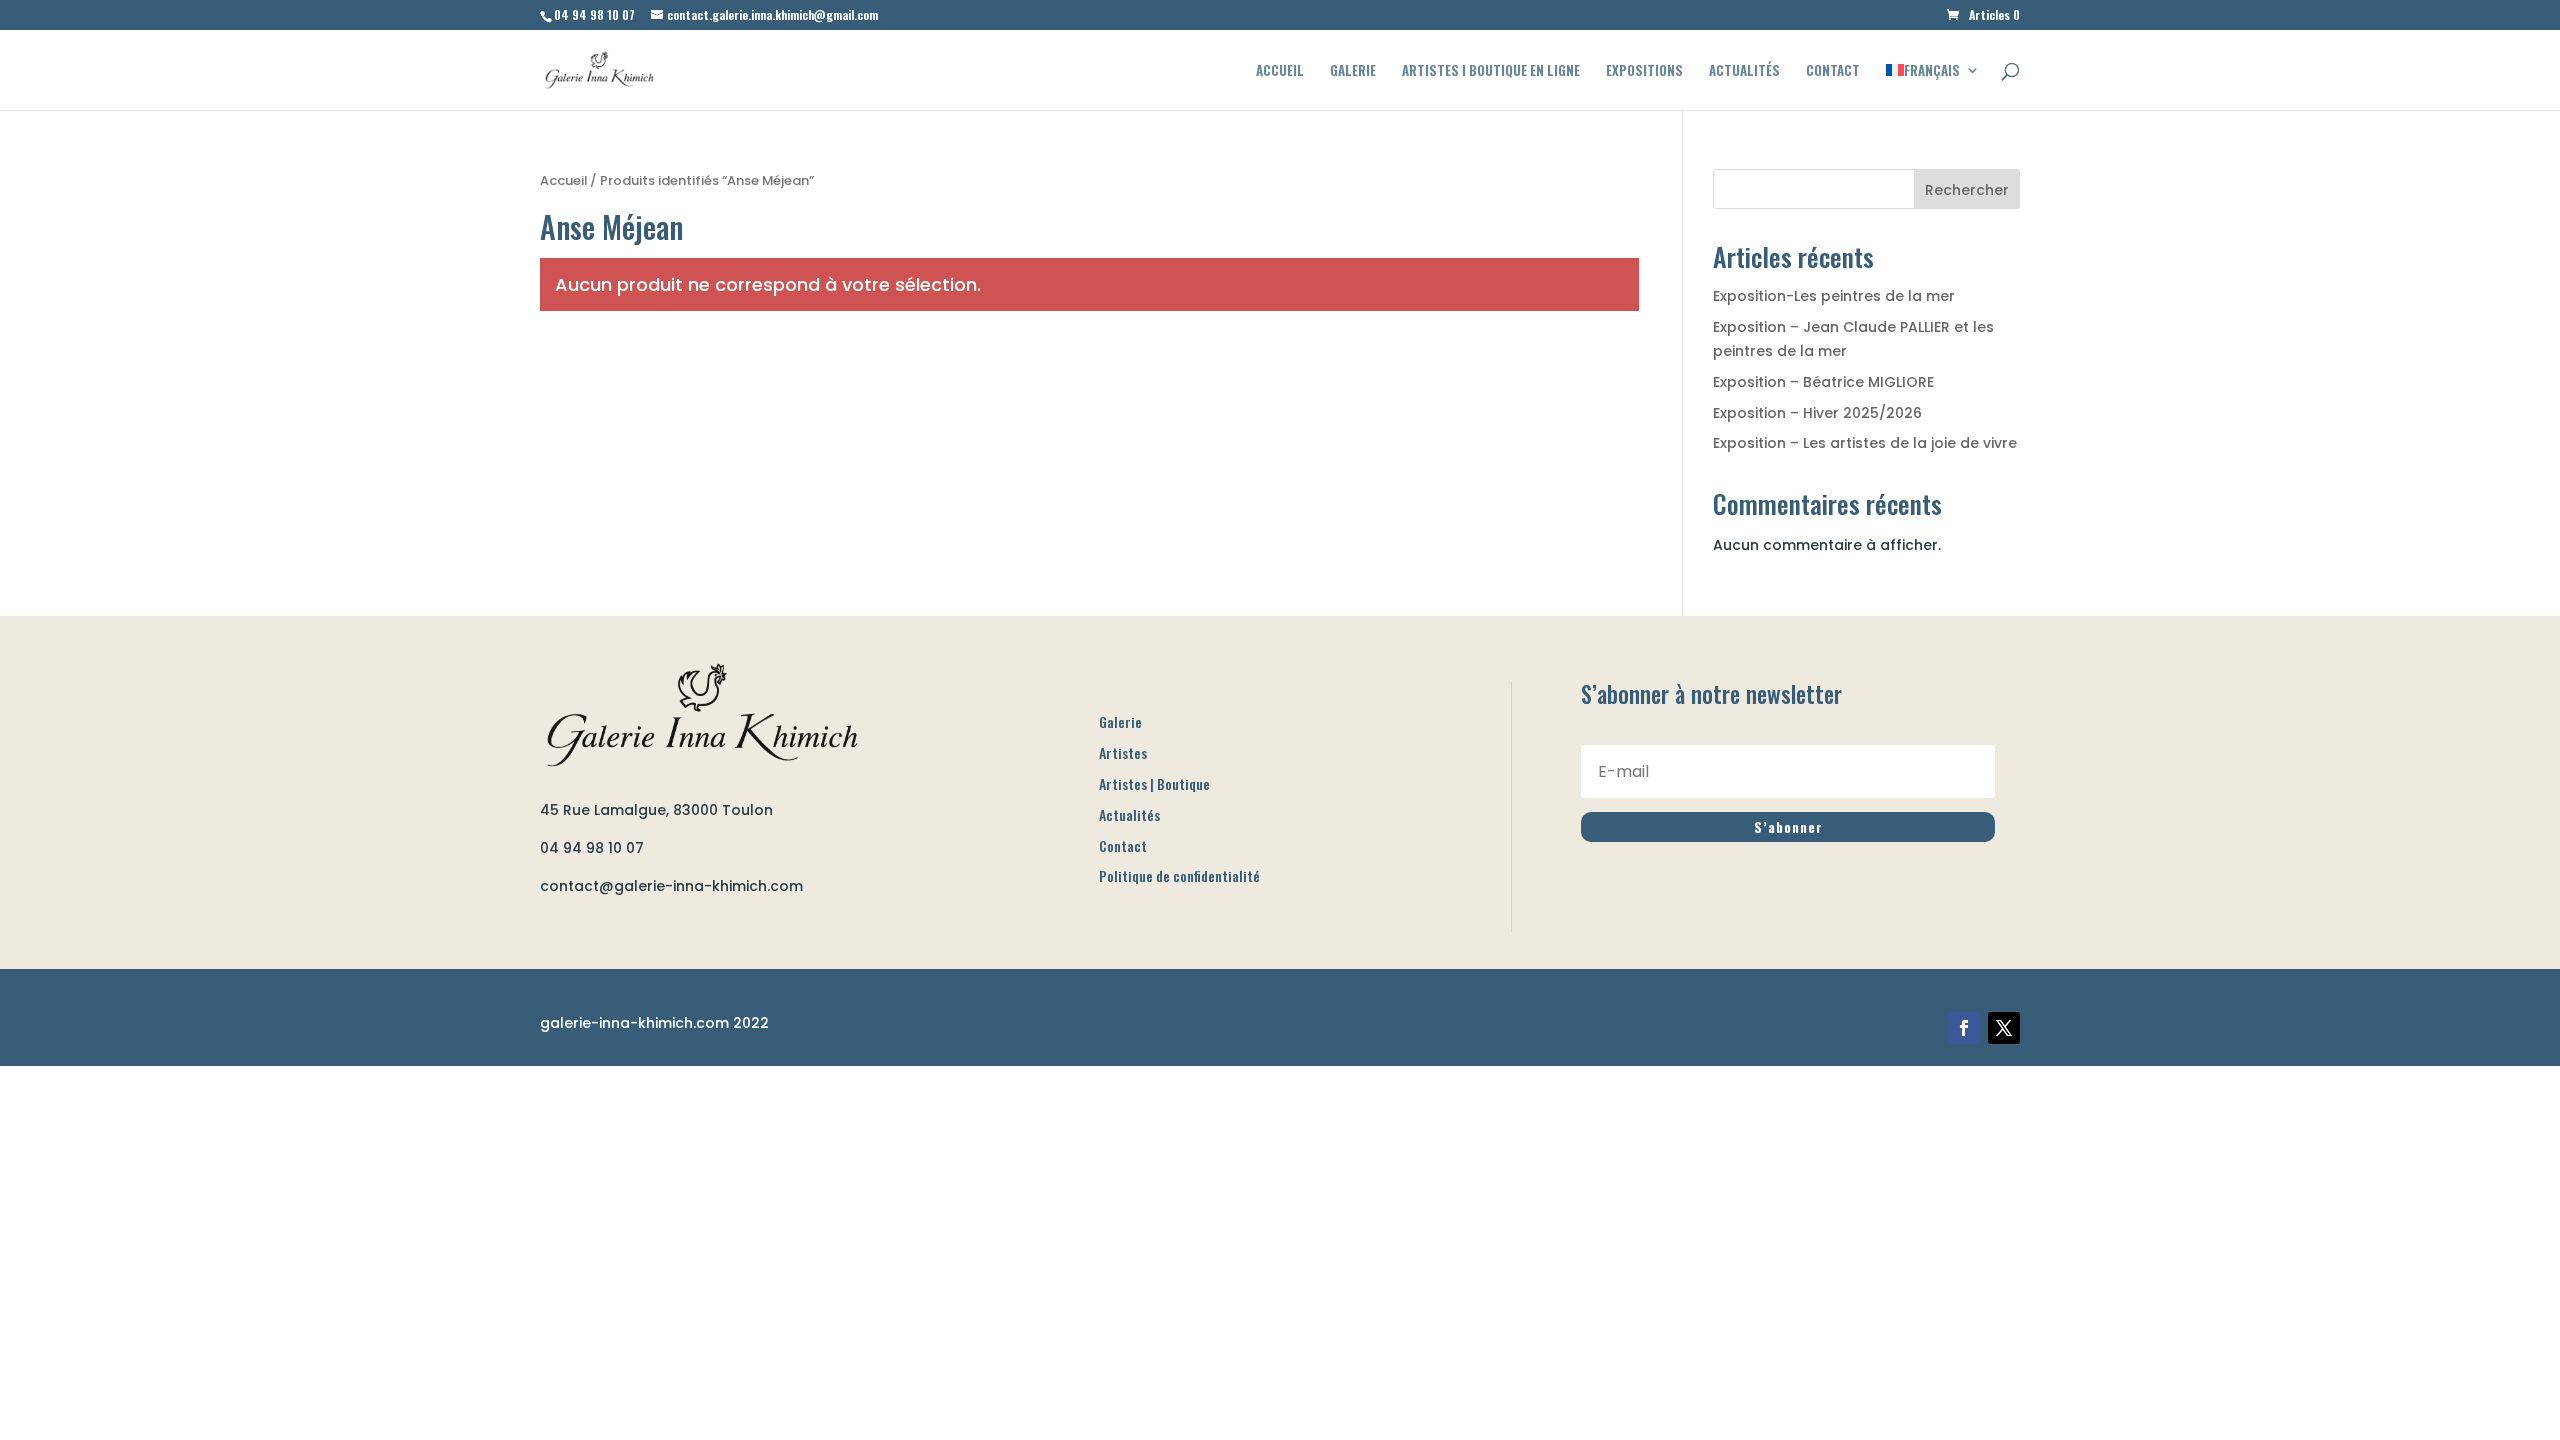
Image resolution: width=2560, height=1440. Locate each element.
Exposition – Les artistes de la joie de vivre (1865, 443)
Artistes (1123, 752)
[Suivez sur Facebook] (1964, 1028)
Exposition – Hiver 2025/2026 (1817, 413)
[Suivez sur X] (2004, 1028)
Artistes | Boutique (1154, 783)
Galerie (1353, 71)
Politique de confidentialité (1179, 875)
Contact (1833, 71)
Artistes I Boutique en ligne (1491, 71)
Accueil (1280, 71)
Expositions (1644, 71)
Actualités (1744, 71)
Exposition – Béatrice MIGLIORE (1823, 382)
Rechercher (1967, 190)
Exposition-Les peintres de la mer (1834, 296)
